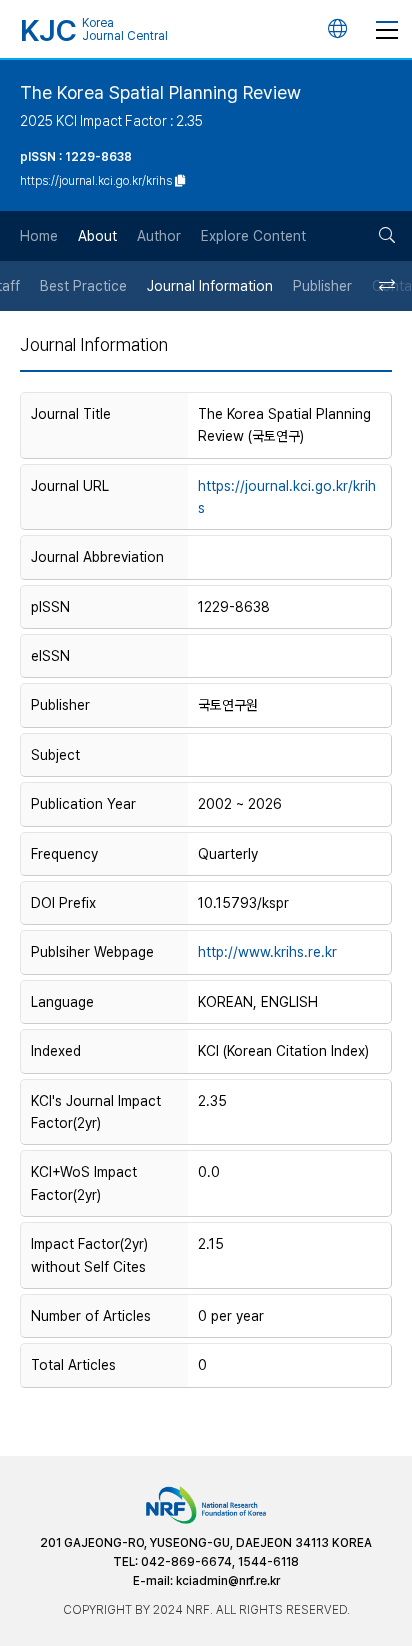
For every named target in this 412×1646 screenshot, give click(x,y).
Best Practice (83, 286)
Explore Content (253, 236)
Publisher (322, 286)
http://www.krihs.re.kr (267, 952)
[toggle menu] (387, 29)
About (97, 236)
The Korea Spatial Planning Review (160, 92)
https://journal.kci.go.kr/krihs (287, 497)
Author (159, 236)
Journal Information (210, 286)
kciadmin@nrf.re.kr (228, 1581)
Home (39, 236)
